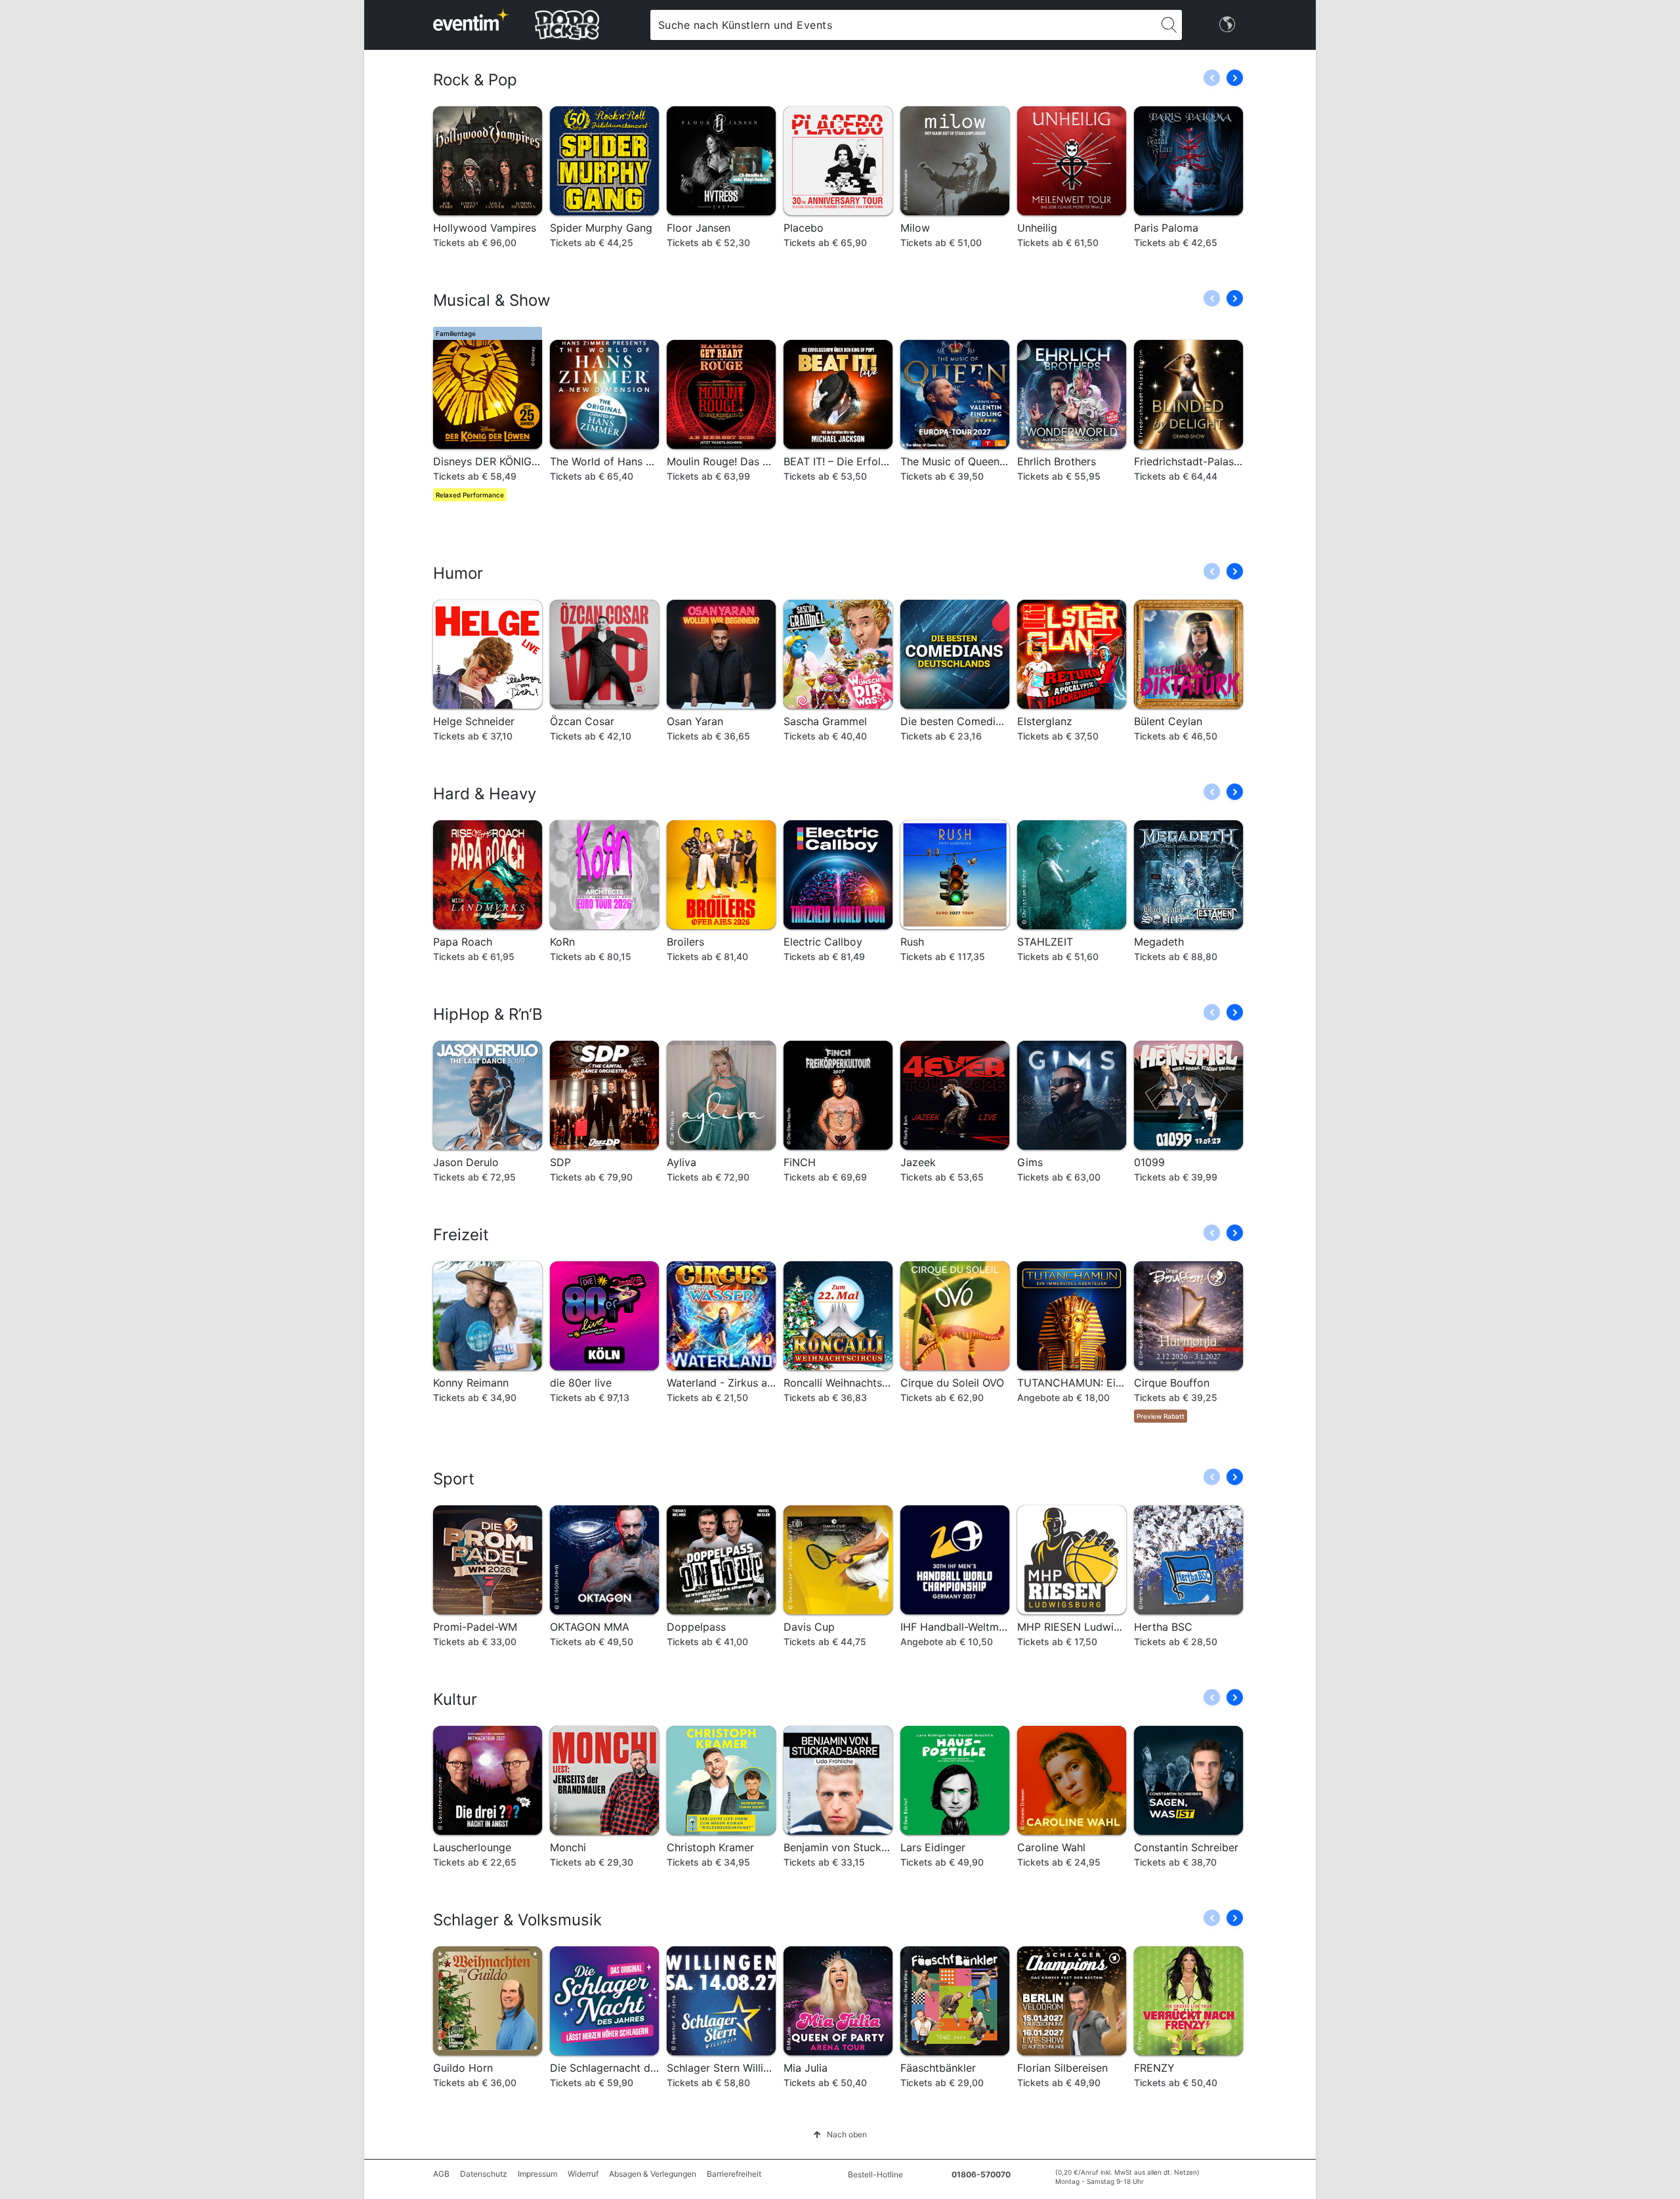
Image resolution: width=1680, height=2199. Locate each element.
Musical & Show (492, 300)
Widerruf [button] (583, 2174)
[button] (1235, 78)
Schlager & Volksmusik (517, 1920)
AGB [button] (441, 2174)
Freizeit (461, 1235)
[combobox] (903, 25)
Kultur (455, 1699)
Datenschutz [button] (484, 2174)
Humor (458, 573)
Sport (454, 1479)
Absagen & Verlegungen (653, 2174)
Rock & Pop (475, 80)
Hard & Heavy (485, 794)
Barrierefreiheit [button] (734, 2174)
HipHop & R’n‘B (488, 1014)
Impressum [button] (537, 2174)
